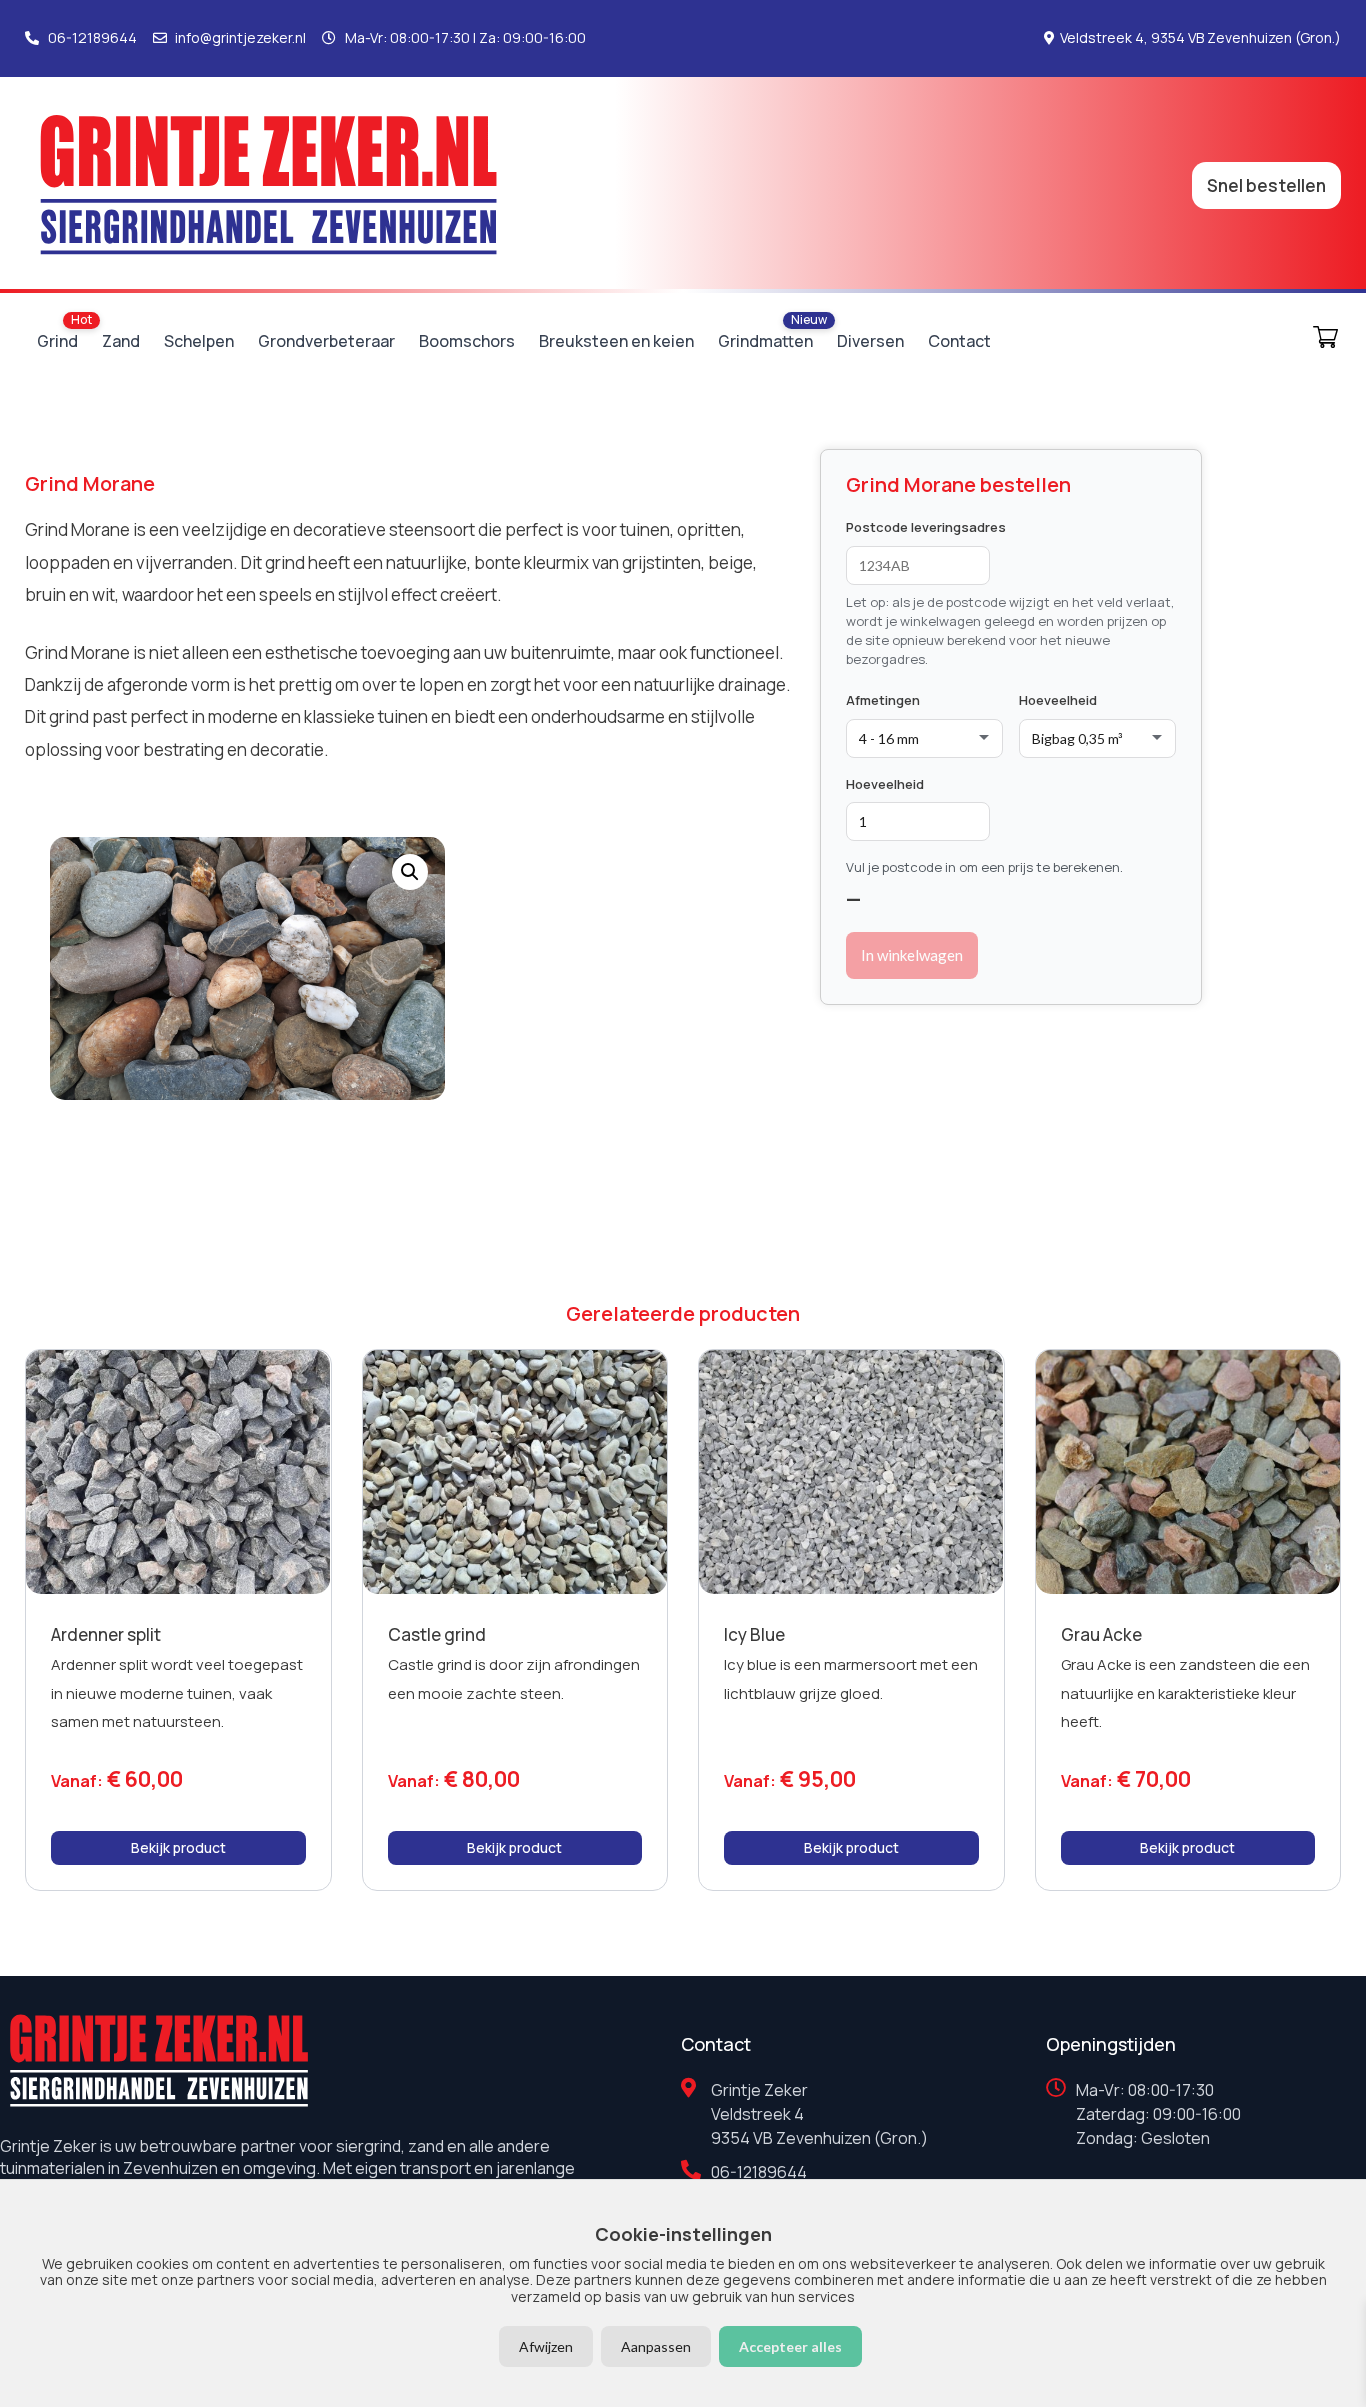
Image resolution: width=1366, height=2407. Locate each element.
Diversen (870, 341)
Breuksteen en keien (616, 341)
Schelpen (199, 341)
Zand (121, 341)
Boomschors (467, 341)
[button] (410, 872)
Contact (959, 341)
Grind (57, 341)
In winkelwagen (912, 955)
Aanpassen (656, 2346)
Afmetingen (883, 700)
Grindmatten (765, 341)
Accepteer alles (790, 2346)
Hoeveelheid (1058, 700)
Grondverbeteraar (326, 341)
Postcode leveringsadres (926, 527)
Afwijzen (546, 2346)
